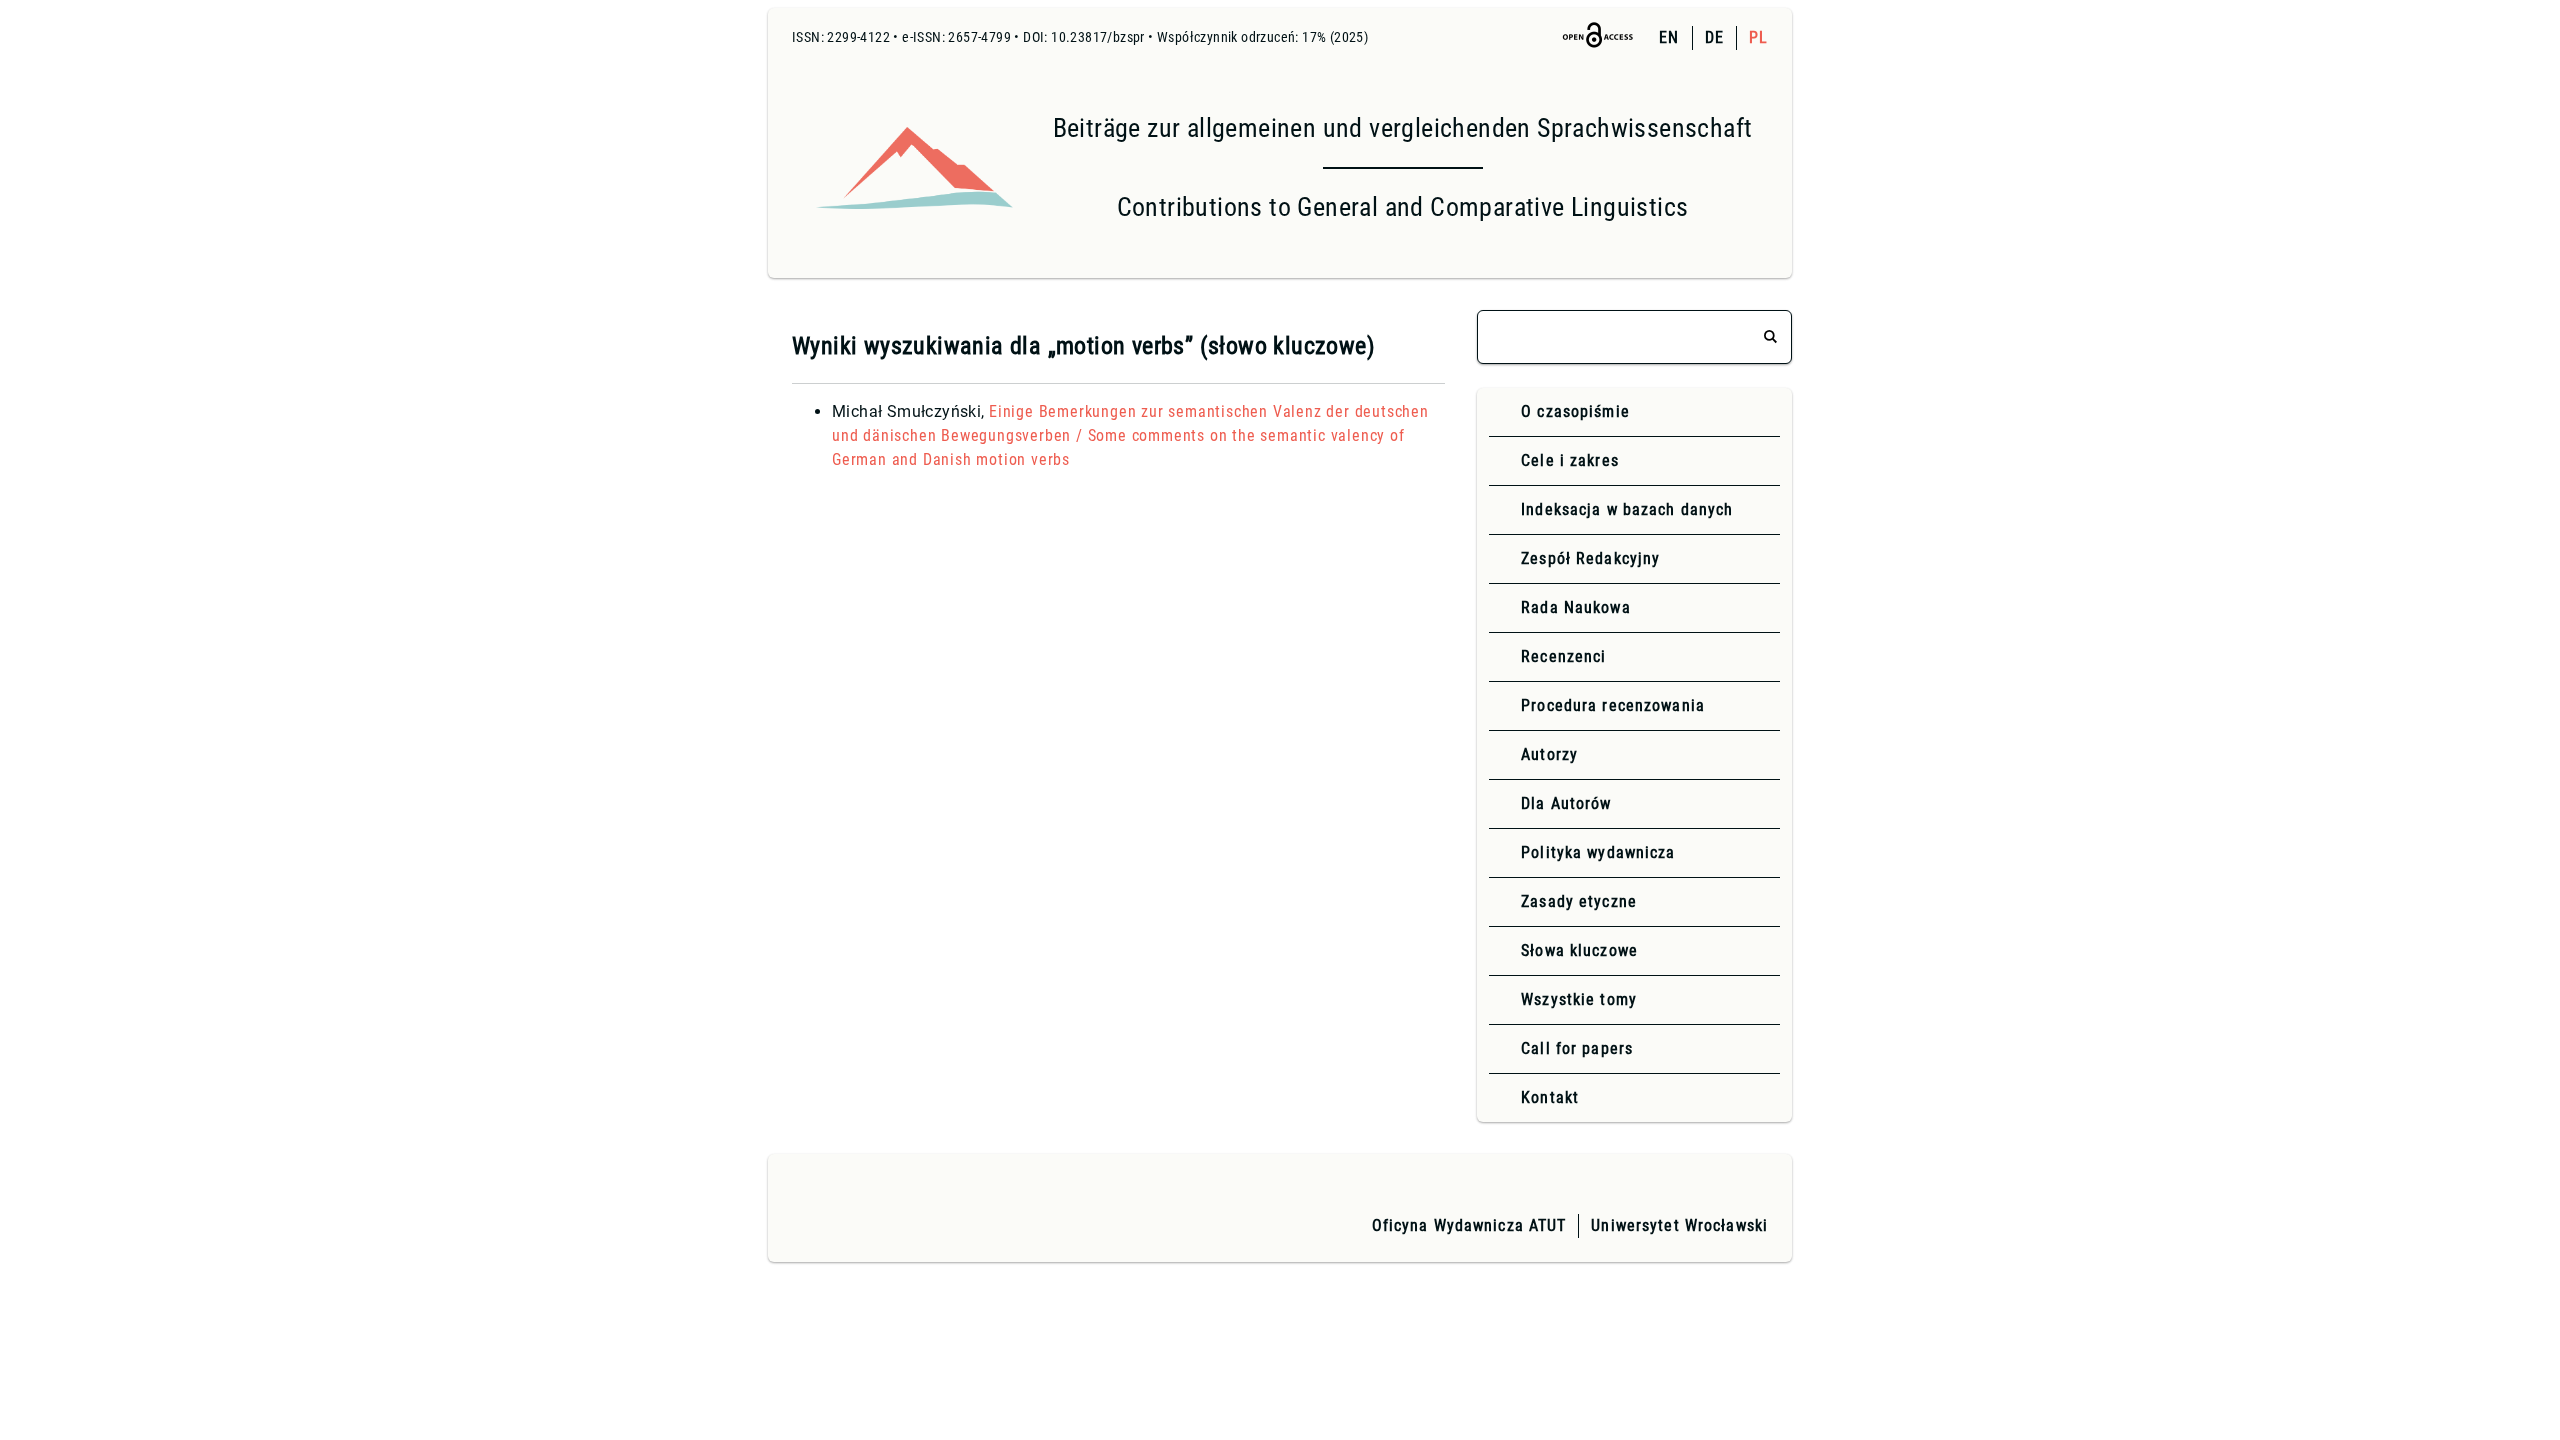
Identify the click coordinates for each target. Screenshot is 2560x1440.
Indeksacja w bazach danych (1627, 509)
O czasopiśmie (1575, 411)
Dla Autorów (1566, 803)
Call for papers (1577, 1048)
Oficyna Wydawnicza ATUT (1469, 1225)
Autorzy (1549, 754)
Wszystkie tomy (1579, 999)
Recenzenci (1563, 656)
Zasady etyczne (1579, 901)
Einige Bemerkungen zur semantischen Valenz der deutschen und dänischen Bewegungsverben (1130, 435)
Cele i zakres (1570, 460)
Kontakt (1550, 1097)
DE (1714, 37)
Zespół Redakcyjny (1590, 558)
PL (1758, 37)
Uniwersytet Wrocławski (1679, 1225)
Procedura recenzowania (1613, 705)
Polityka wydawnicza (1598, 852)
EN (1669, 37)
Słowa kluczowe (1579, 950)
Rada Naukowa (1575, 607)
